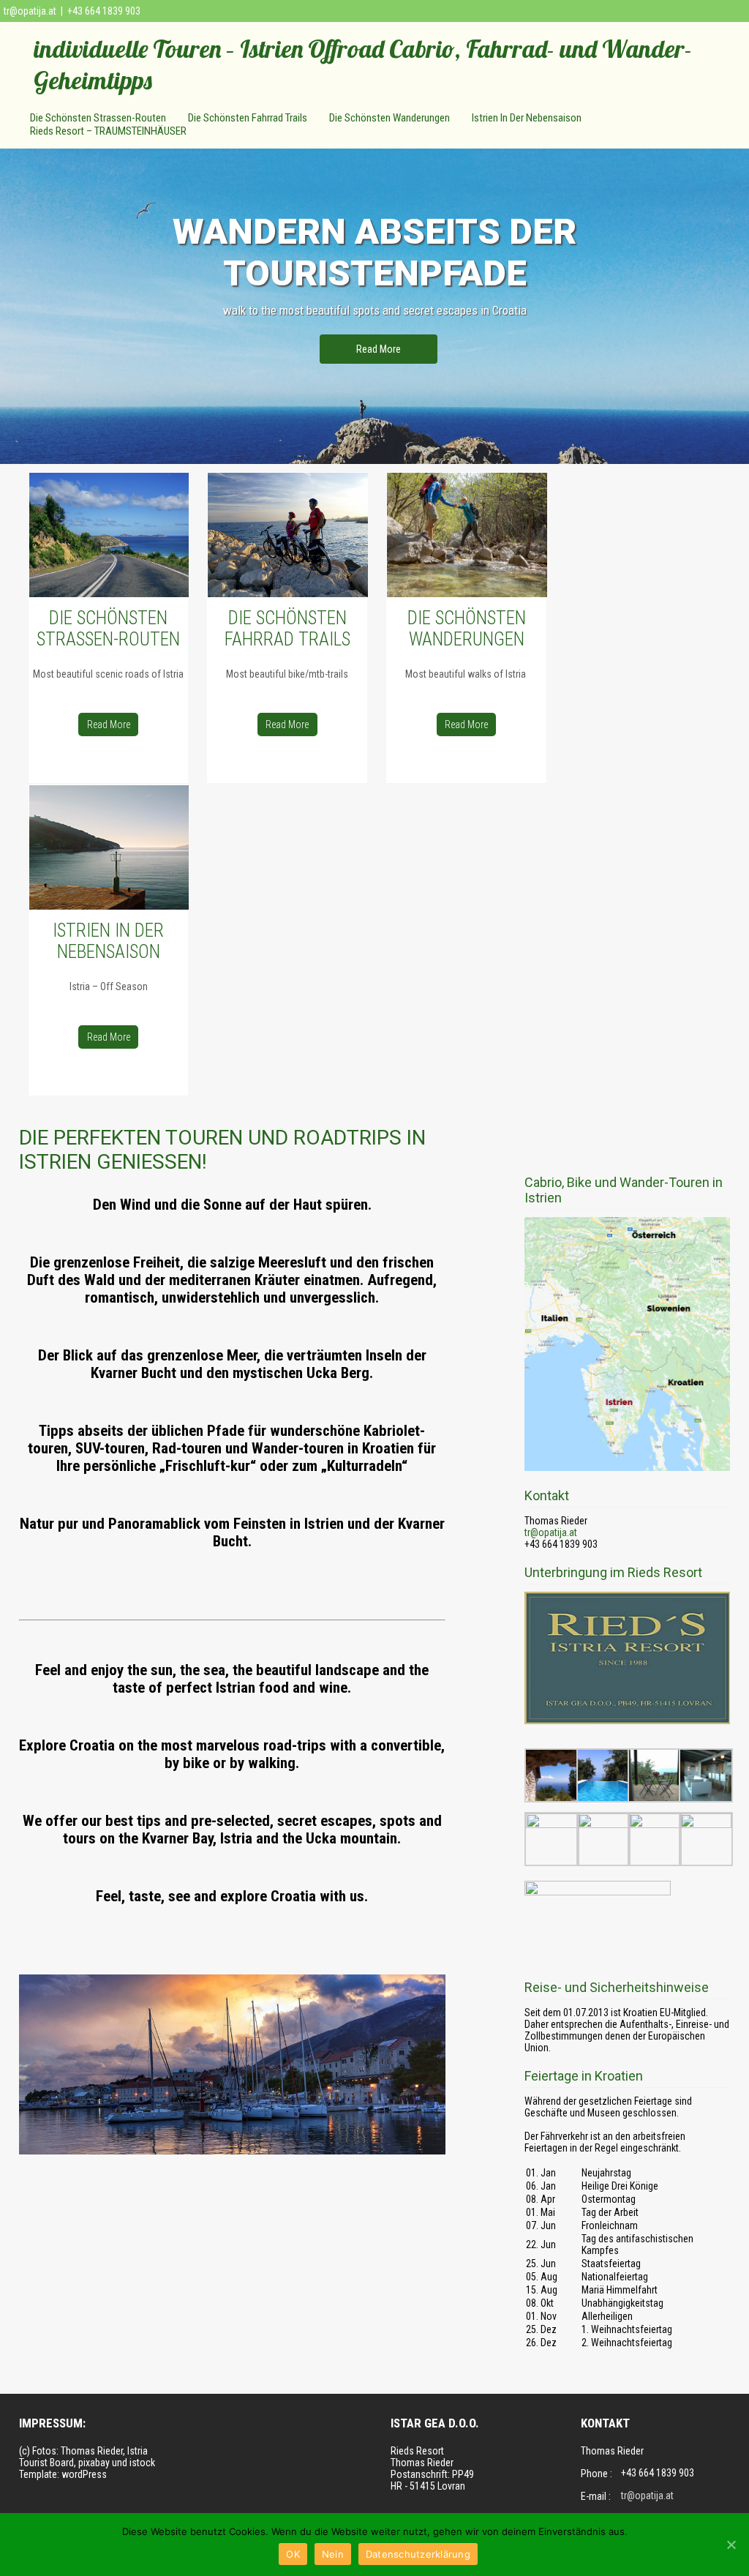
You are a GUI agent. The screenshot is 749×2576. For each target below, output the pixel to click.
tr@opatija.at (30, 11)
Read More (379, 349)
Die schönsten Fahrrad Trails (248, 118)
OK (293, 2554)
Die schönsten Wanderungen (389, 118)
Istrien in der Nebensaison (527, 118)
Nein (333, 2554)
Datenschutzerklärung (418, 2554)
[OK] (731, 2545)
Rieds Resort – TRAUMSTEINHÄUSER (108, 131)
